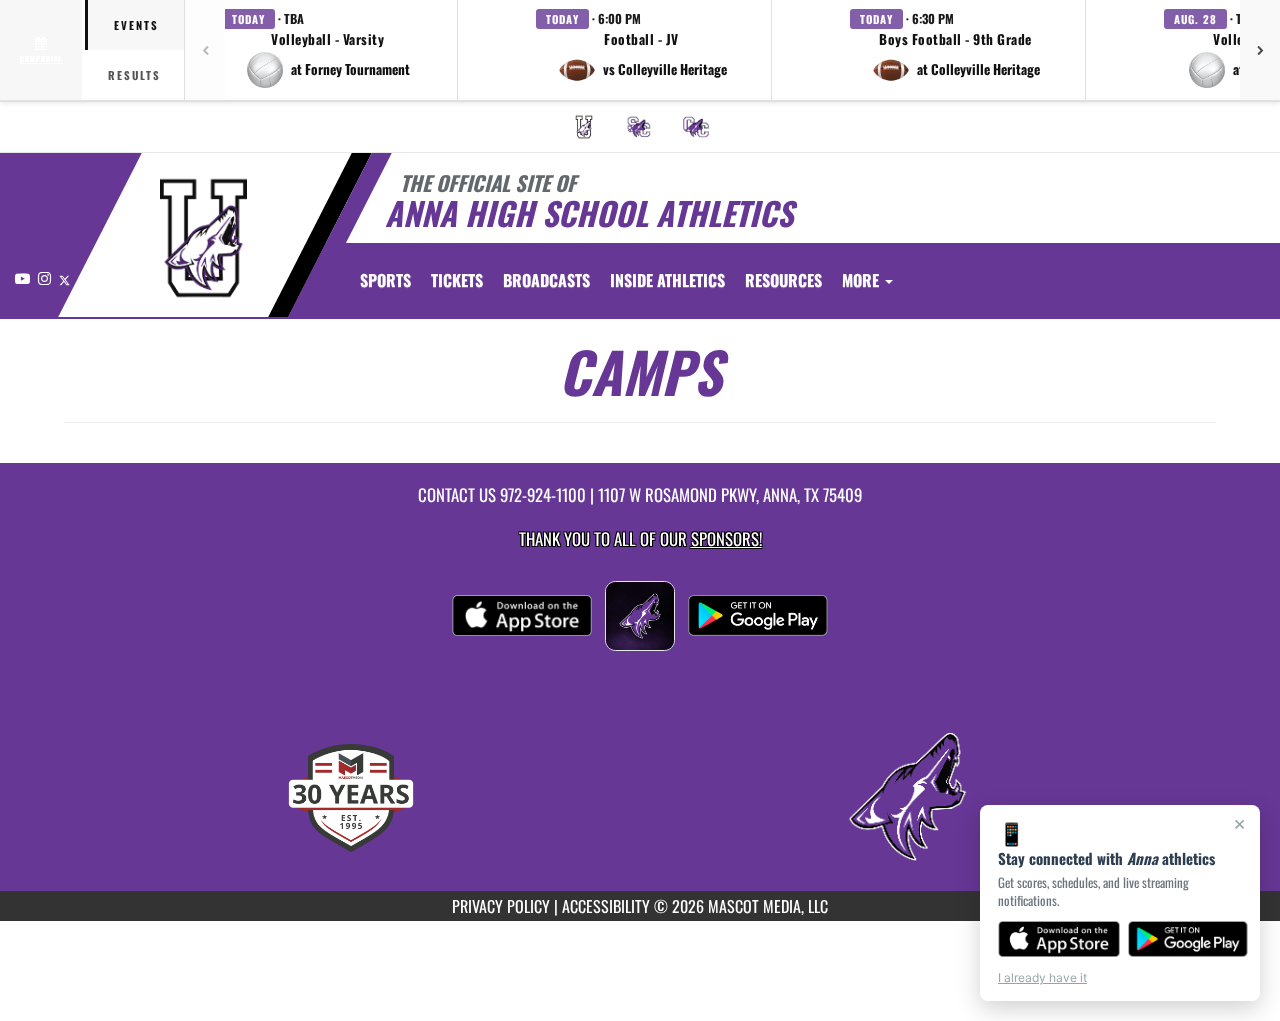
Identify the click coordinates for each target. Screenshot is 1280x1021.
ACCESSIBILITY (606, 906)
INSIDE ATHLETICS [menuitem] (667, 280)
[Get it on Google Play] (1188, 939)
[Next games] (1260, 50)
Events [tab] (136, 25)
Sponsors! (726, 538)
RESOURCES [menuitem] (783, 280)
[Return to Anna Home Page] (203, 238)
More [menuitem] (862, 280)
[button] (328, 50)
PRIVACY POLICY (501, 906)
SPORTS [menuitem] (385, 280)
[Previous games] (205, 50)
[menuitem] (584, 127)
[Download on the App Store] (1059, 939)
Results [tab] (134, 75)
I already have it (1042, 977)
